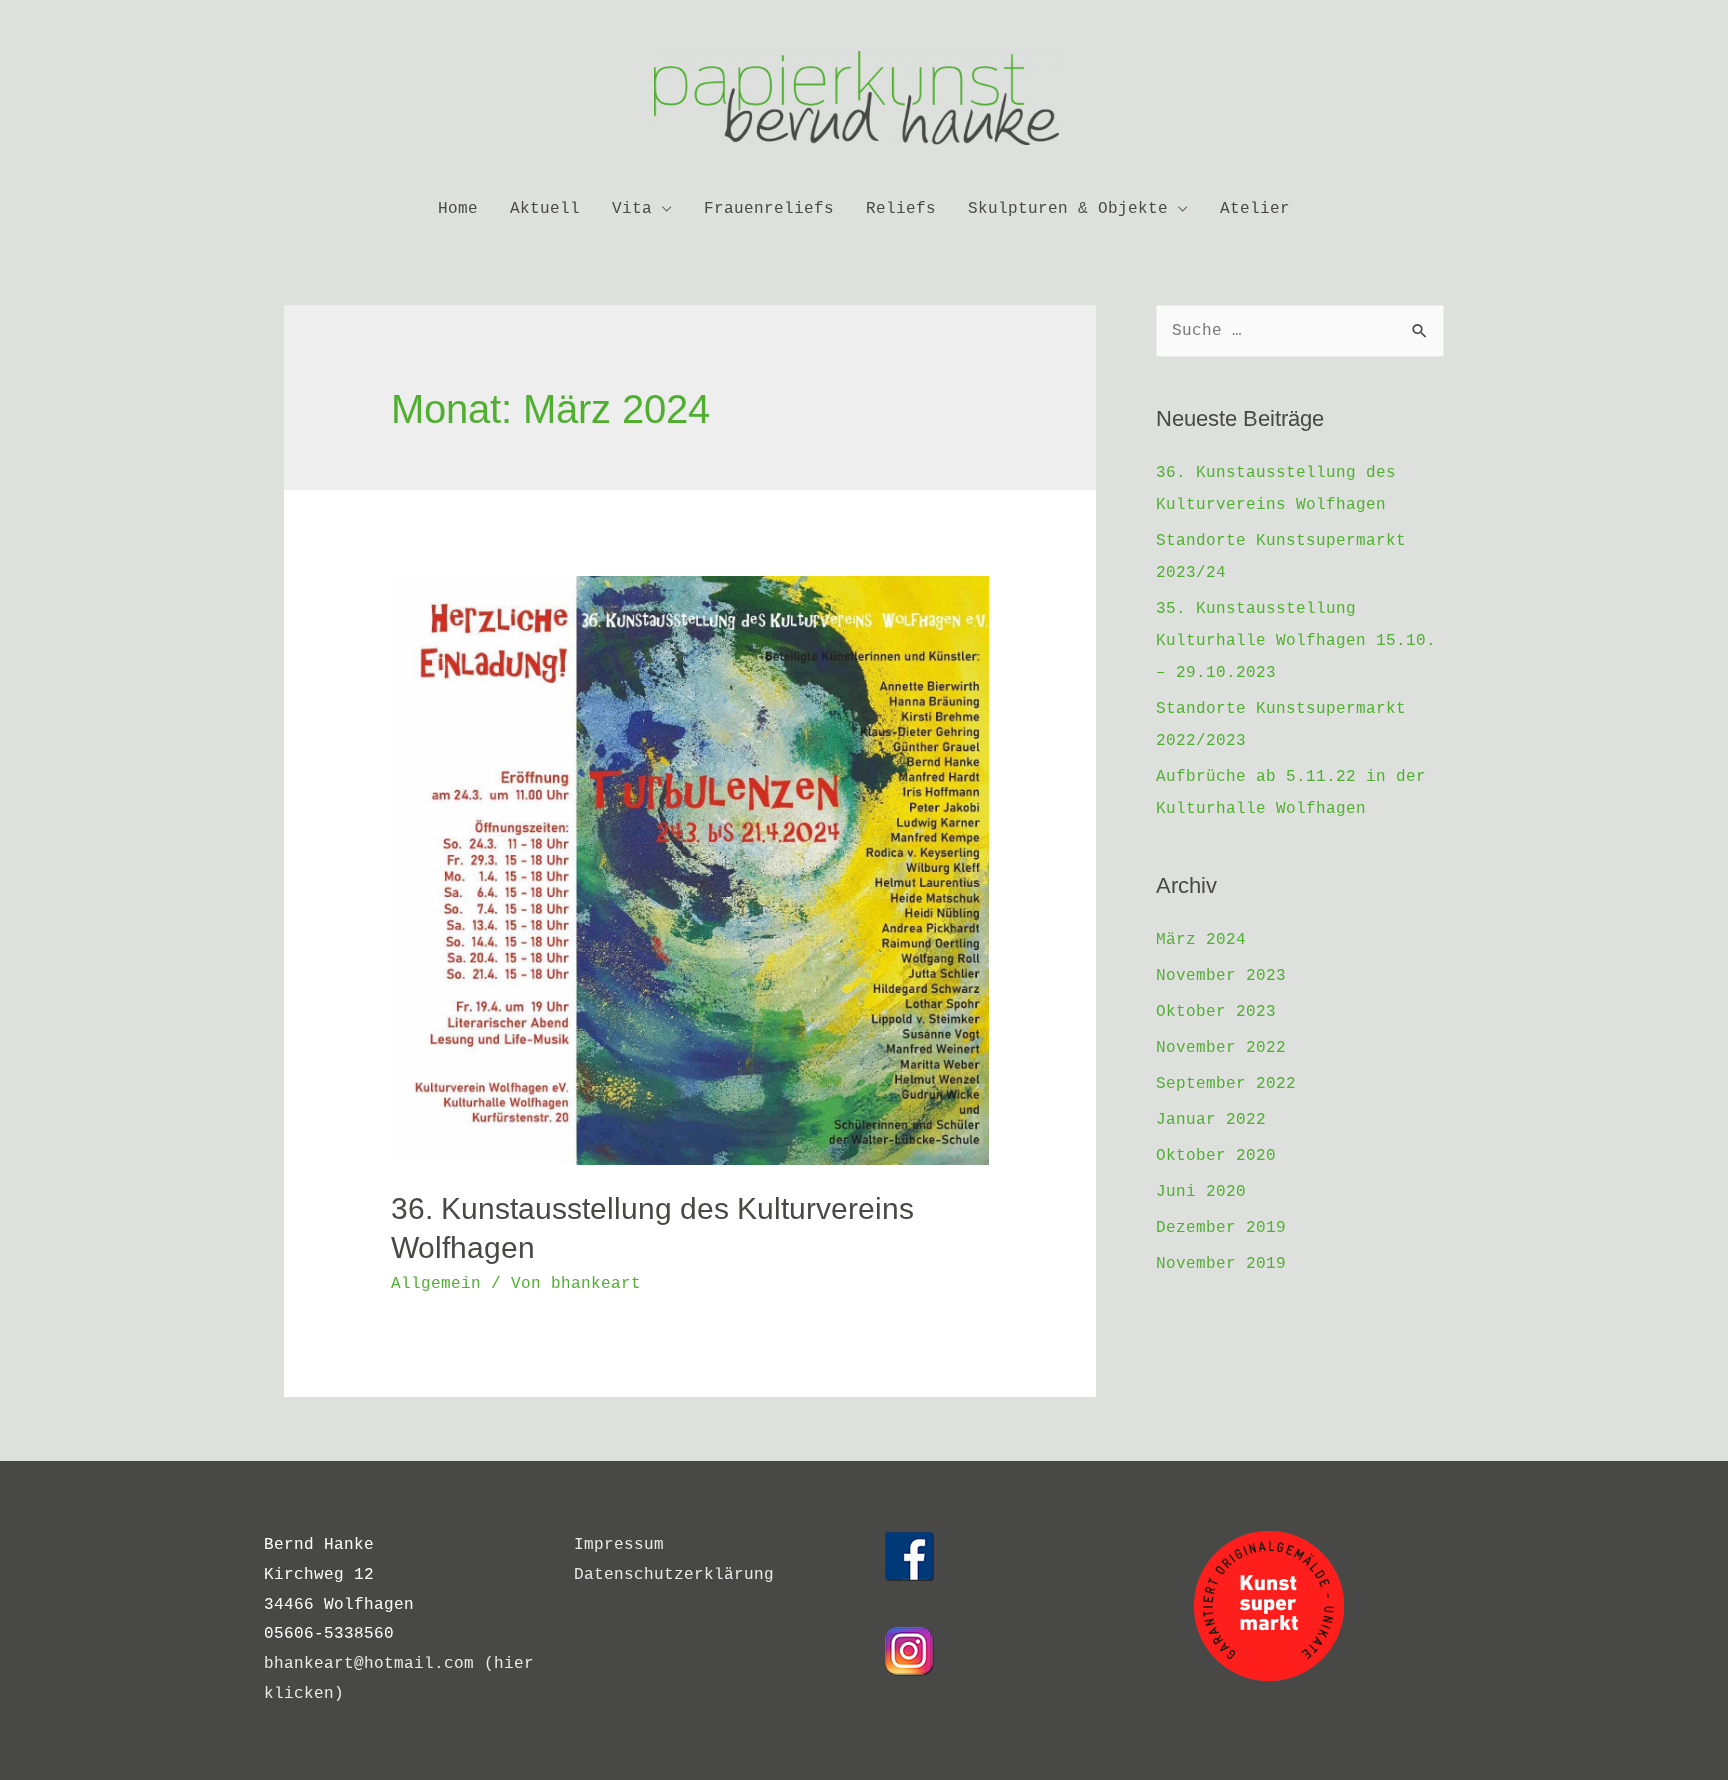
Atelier (1255, 209)
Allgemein (436, 1284)
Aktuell (545, 209)
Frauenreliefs (769, 209)
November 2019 (1221, 1264)
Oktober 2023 (1216, 1012)
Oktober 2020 (1216, 1156)
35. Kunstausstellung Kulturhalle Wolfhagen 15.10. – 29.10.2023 (1296, 641)
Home (458, 209)
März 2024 (1201, 940)
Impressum (619, 1545)
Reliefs (901, 209)
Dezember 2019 (1221, 1228)
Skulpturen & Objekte (1068, 209)
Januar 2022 (1211, 1120)
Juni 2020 (1201, 1192)
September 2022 (1226, 1084)
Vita (632, 209)
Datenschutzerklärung (674, 1575)
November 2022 (1221, 1048)
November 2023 (1221, 976)
